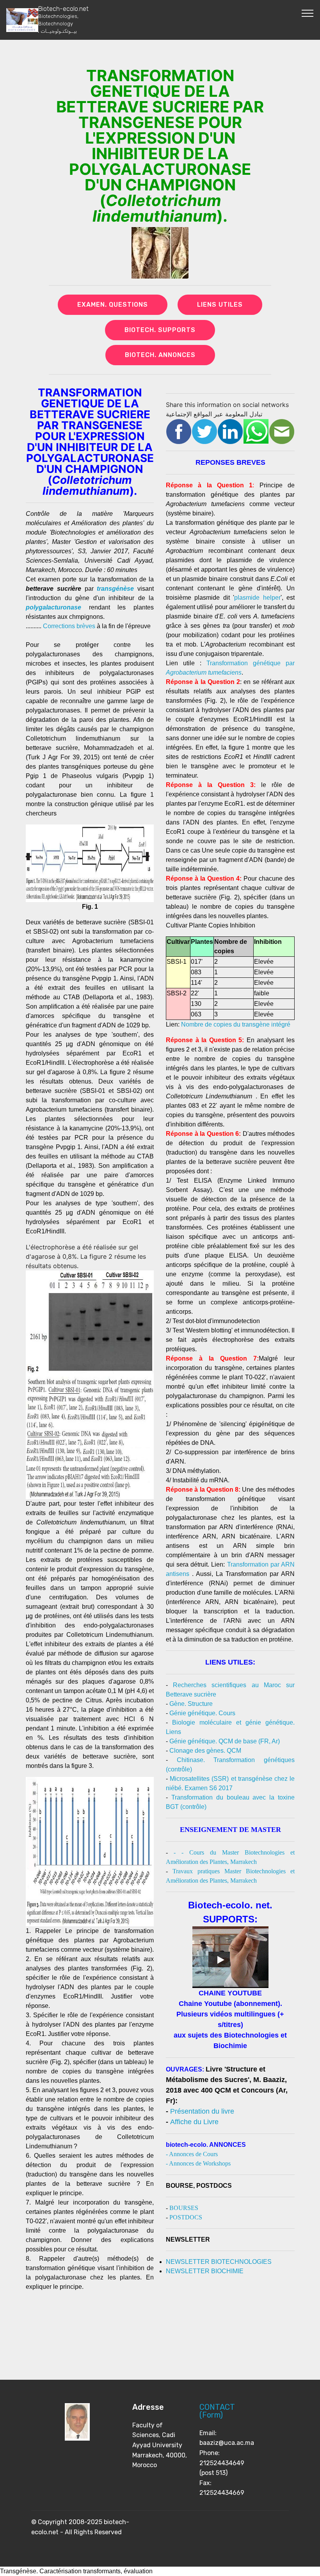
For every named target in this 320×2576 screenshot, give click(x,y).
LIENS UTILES (220, 305)
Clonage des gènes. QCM (205, 1751)
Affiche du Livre (194, 2122)
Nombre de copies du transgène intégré (236, 1024)
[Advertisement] (230, 2325)
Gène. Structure (191, 1704)
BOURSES (184, 2208)
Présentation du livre (202, 2111)
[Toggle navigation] (308, 13)
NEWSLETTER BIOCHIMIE (205, 2271)
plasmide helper (257, 598)
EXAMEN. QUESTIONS (113, 305)
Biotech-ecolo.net (63, 20)
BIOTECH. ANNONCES (160, 355)
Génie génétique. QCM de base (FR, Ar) (225, 1741)
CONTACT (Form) (217, 2411)
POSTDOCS (186, 2217)
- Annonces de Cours (192, 2154)
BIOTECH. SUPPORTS (160, 330)
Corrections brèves (69, 626)
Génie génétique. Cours (202, 1713)
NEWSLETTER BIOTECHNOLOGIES (219, 2262)
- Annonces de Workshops (198, 2163)
